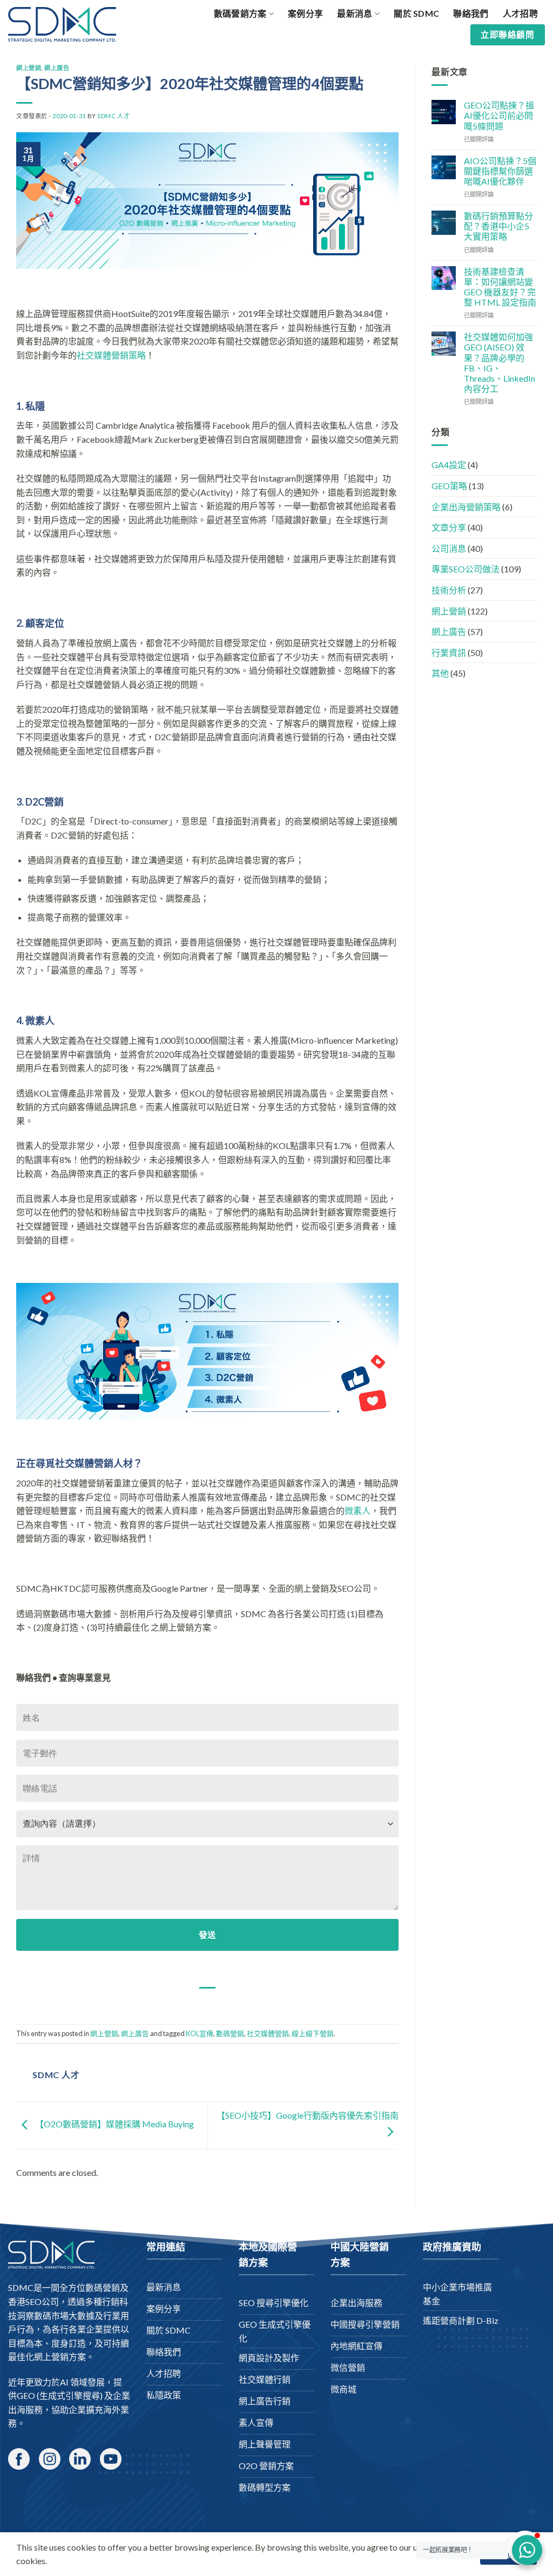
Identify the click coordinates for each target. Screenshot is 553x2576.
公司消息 (449, 548)
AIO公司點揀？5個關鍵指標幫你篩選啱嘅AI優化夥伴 (500, 171)
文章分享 (449, 527)
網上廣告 (57, 68)
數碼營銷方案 (240, 13)
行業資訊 (449, 653)
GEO (26, 2395)
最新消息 (355, 13)
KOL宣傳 (200, 2033)
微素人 (358, 1510)
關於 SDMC (416, 13)
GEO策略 (449, 486)
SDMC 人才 (113, 116)
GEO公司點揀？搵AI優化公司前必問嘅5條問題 (499, 115)
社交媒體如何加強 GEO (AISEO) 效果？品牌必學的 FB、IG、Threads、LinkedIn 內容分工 (500, 363)
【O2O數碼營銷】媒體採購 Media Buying (114, 2124)
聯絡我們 (471, 13)
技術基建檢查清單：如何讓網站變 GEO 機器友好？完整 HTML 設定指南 (500, 287)
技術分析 (449, 590)
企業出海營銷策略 (466, 507)
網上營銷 (29, 68)
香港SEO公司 (33, 2301)
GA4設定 (449, 465)
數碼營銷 (230, 2033)
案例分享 (305, 13)
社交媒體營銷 (268, 2033)
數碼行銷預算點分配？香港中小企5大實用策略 (498, 226)
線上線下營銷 (313, 2033)
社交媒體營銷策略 (111, 355)
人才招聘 (520, 13)
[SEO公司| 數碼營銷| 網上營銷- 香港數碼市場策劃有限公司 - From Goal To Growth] (62, 24)
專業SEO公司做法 (466, 569)
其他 (440, 673)
